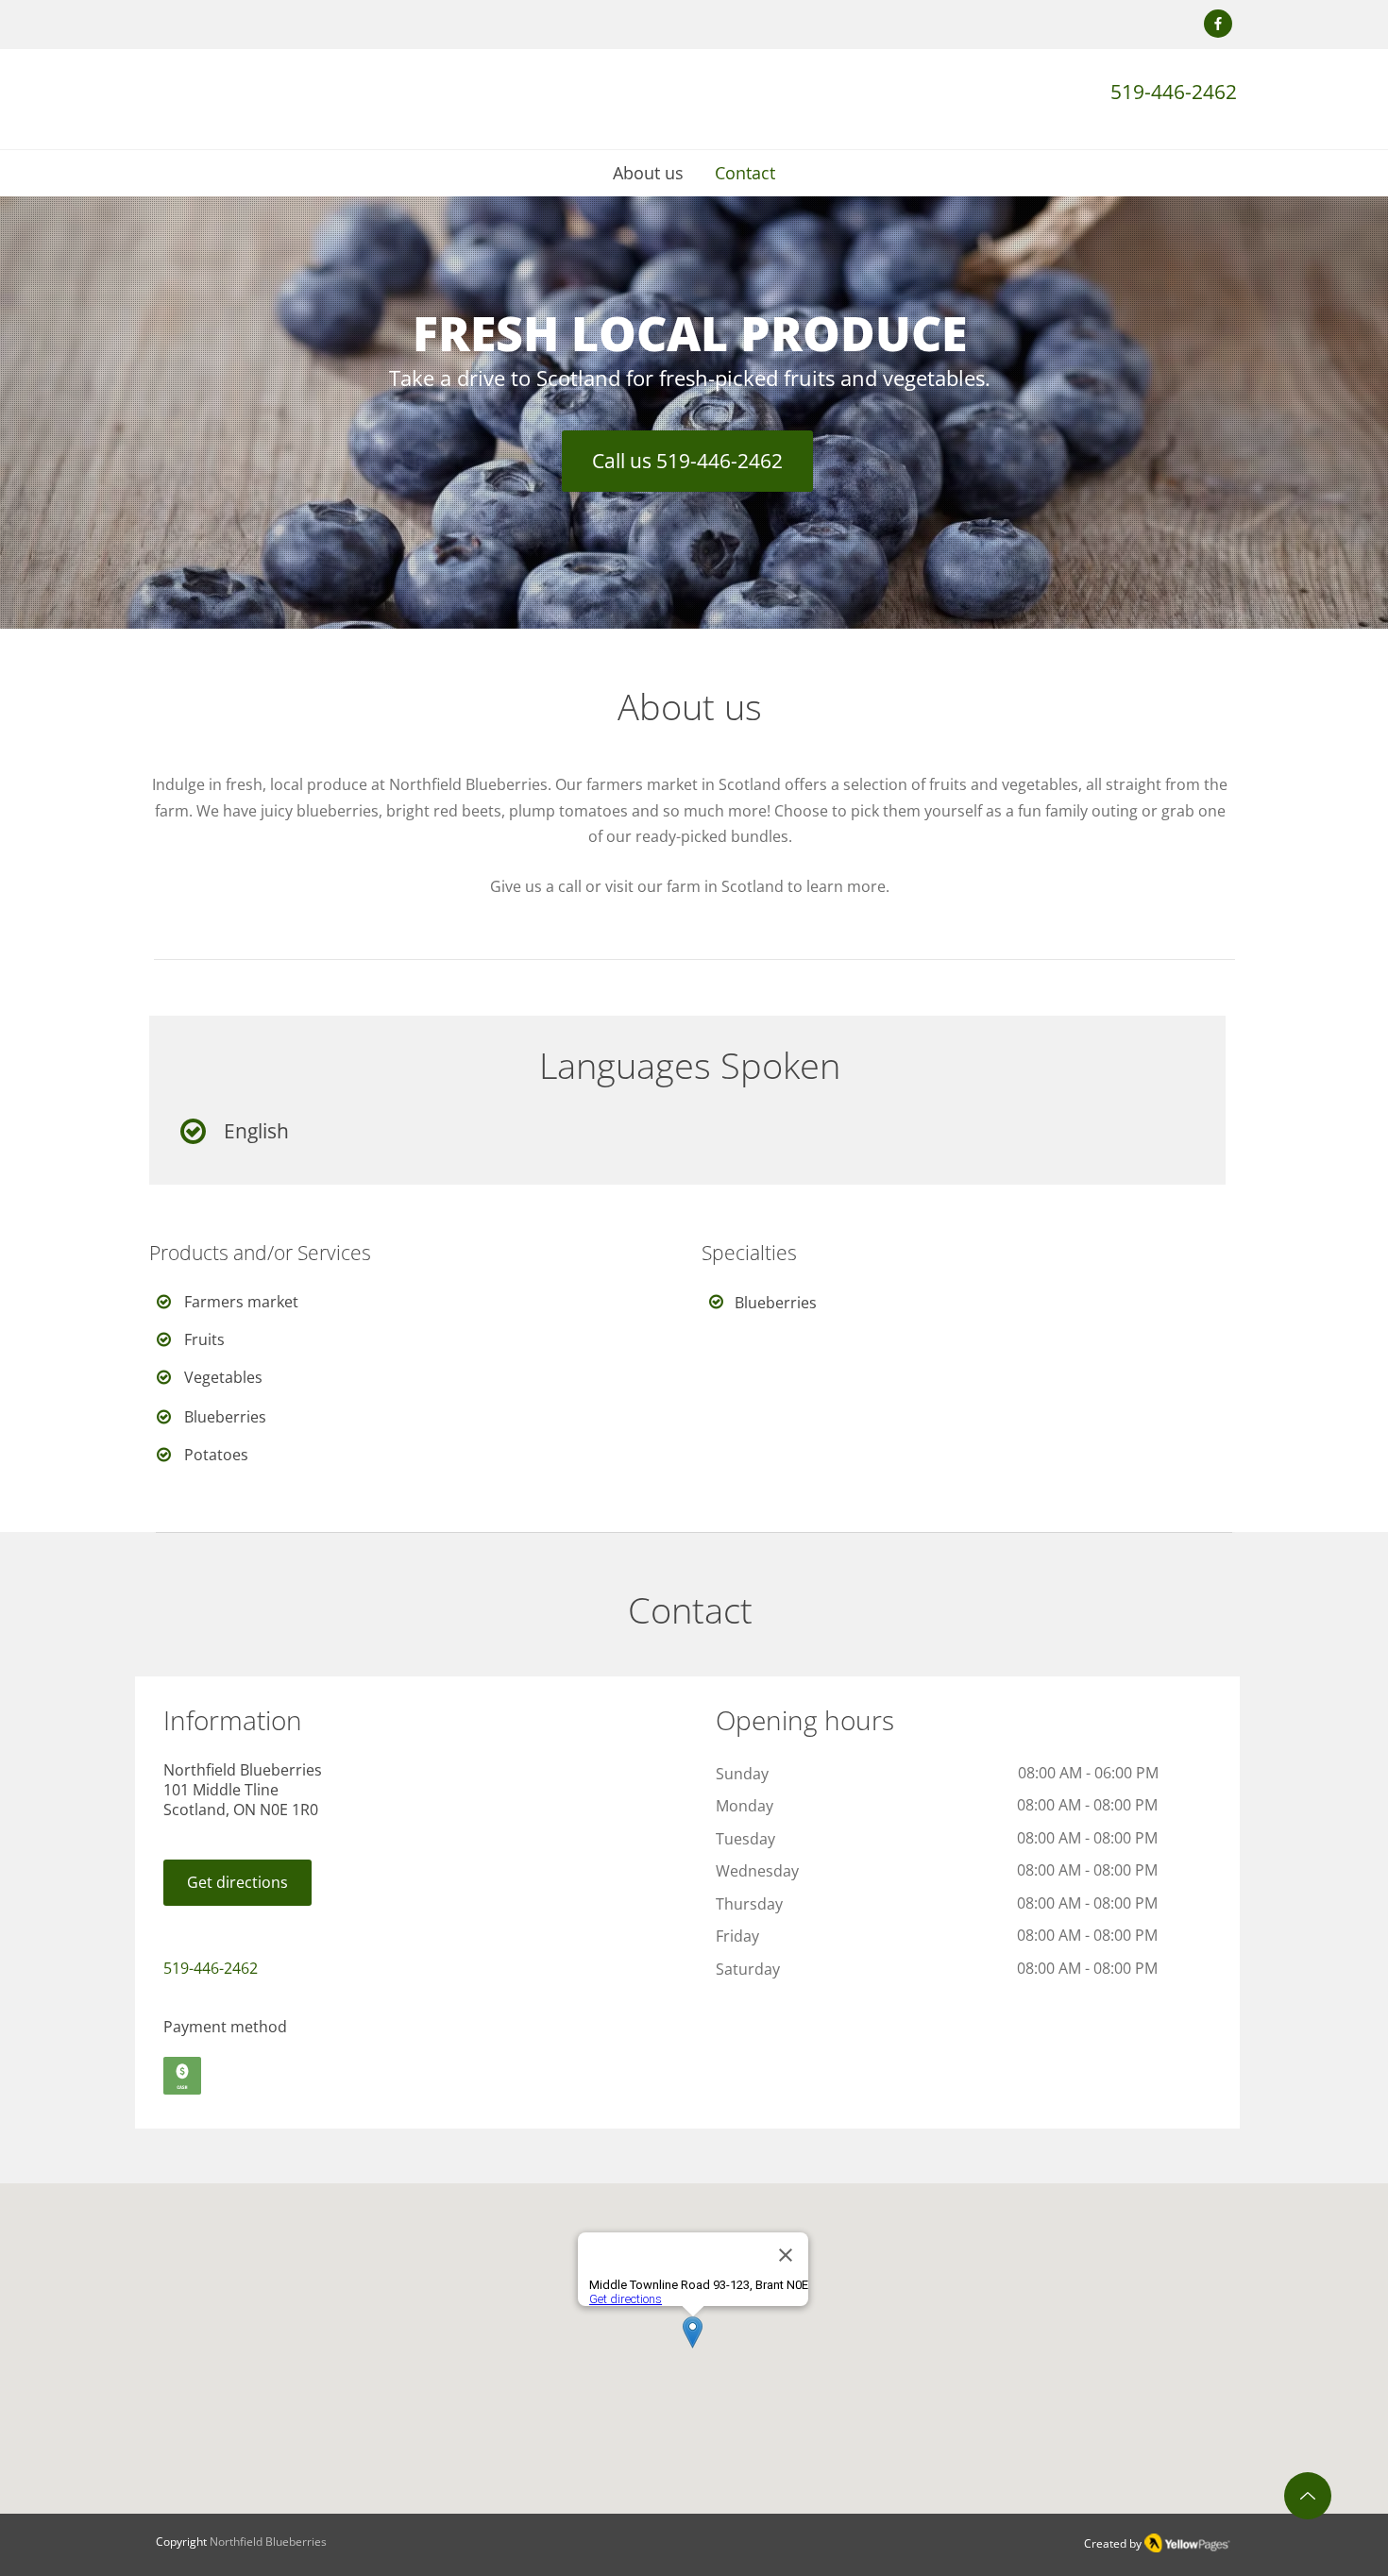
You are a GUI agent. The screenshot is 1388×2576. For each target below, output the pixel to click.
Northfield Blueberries (268, 2542)
